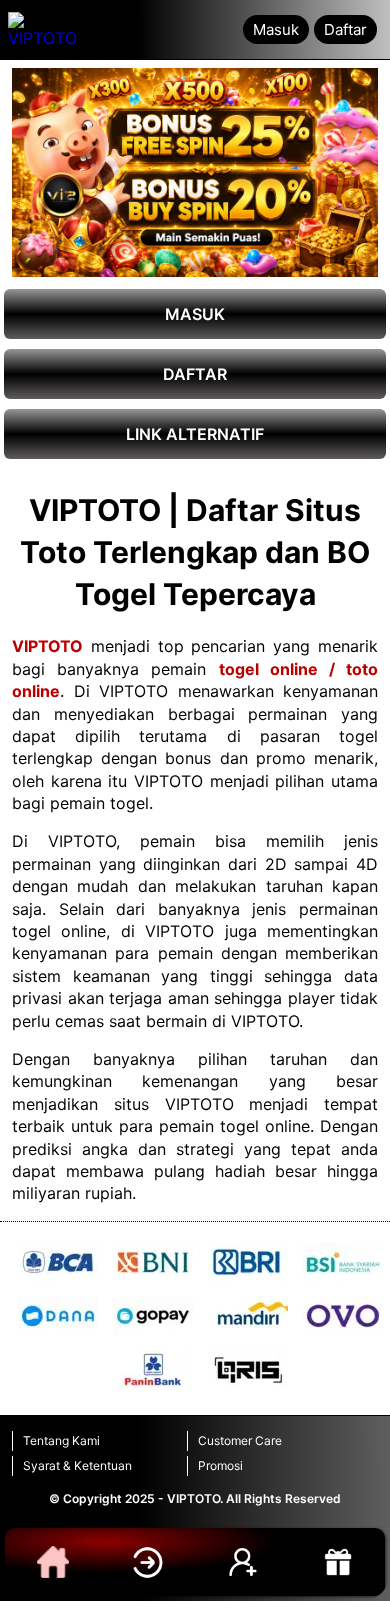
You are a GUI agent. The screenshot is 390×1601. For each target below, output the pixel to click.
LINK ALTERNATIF (195, 434)
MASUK (195, 314)
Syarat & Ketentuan (77, 1465)
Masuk (276, 29)
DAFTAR (195, 374)
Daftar (345, 29)
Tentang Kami (61, 1440)
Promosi (220, 1465)
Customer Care (240, 1440)
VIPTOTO (47, 646)
